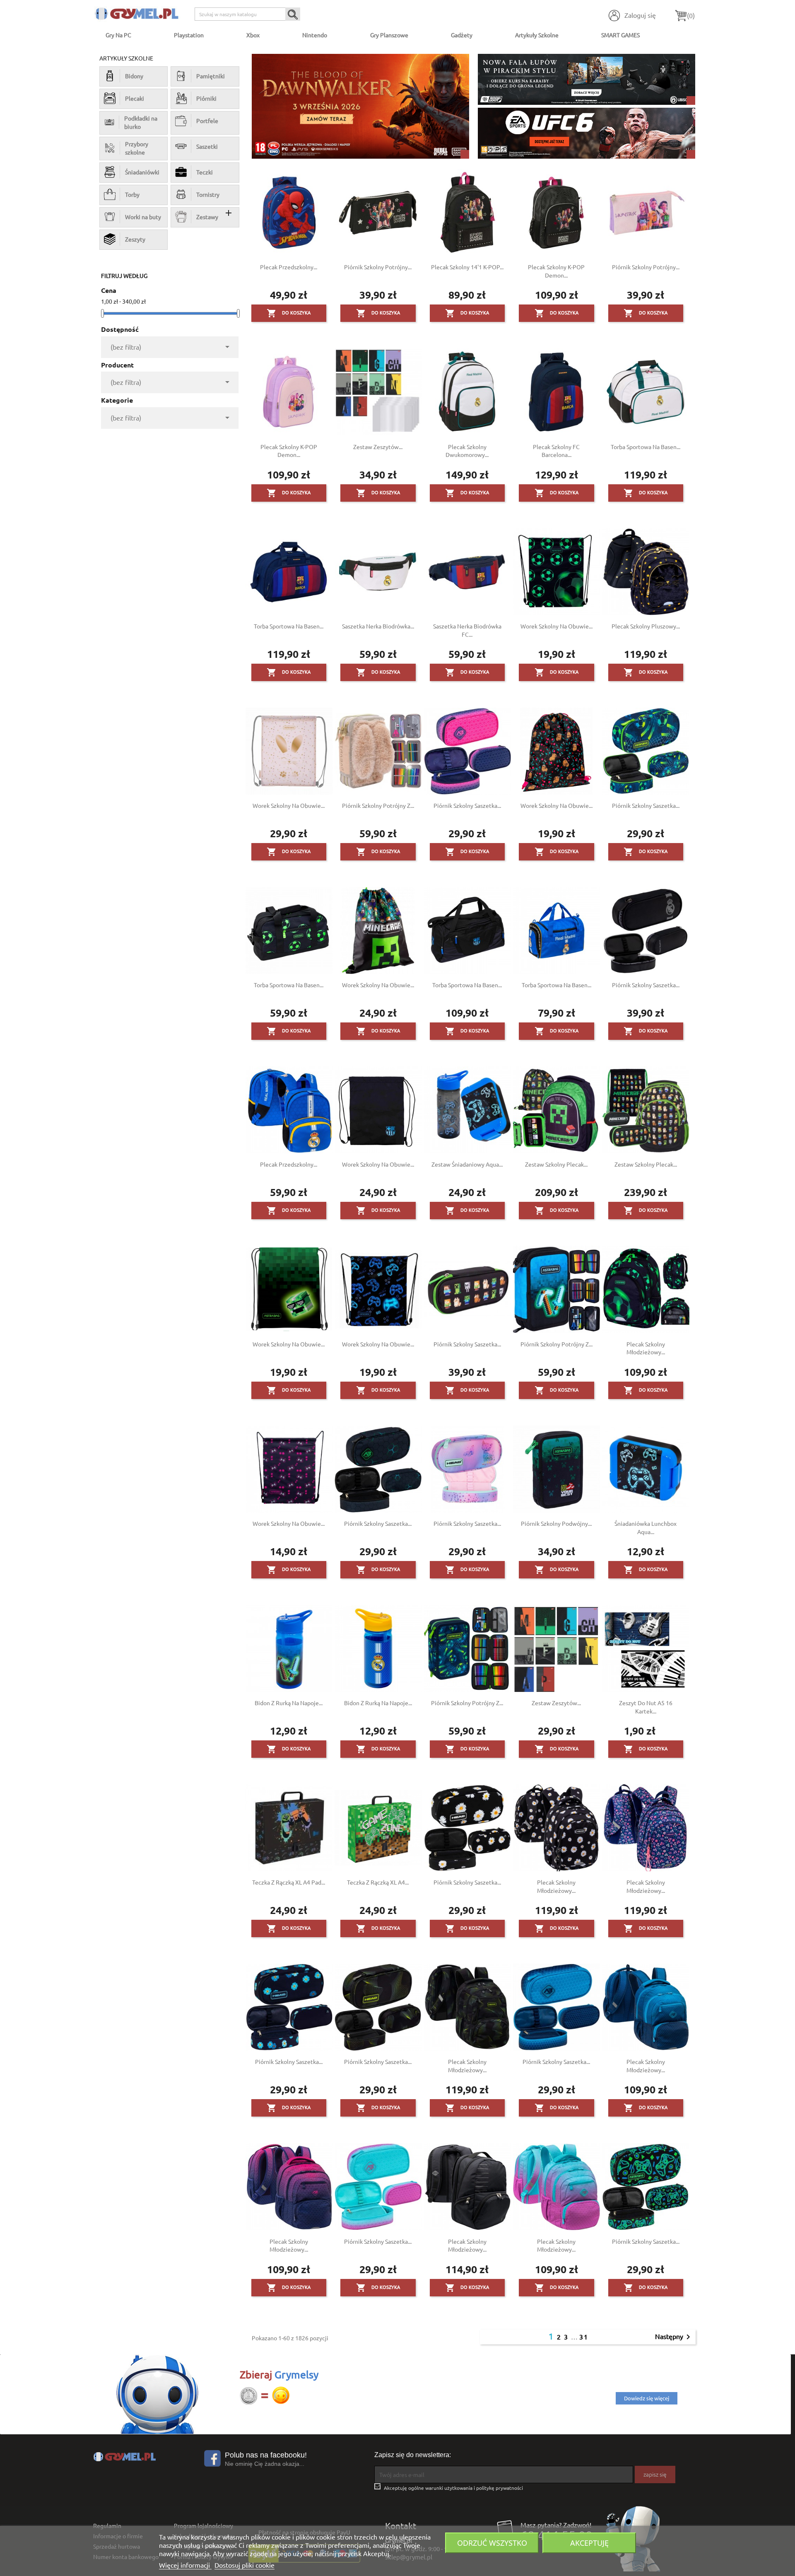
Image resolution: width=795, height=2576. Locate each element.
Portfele (207, 121)
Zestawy (207, 217)
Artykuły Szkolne (537, 35)
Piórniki (206, 98)
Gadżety (462, 35)
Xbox (253, 35)
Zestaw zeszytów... (378, 447)
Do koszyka (289, 313)
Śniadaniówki (142, 172)
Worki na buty (143, 217)
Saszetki (207, 146)
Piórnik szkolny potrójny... (378, 267)
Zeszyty (135, 239)
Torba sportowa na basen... (646, 447)
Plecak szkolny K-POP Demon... (556, 271)
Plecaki (135, 98)
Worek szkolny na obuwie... (556, 626)
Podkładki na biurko (141, 122)
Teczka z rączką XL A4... (378, 1882)
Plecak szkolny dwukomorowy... (467, 451)
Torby (132, 194)
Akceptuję (589, 2543)
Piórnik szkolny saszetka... (467, 805)
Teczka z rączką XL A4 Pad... (289, 1882)
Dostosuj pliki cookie (245, 2565)
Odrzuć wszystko (492, 2543)
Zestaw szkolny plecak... (556, 1164)
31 (584, 2337)
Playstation (189, 35)
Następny (674, 2337)
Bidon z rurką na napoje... (289, 1703)
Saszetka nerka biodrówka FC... (467, 630)
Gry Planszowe (389, 35)
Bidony (134, 76)
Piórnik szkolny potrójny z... (378, 805)
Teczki (205, 172)
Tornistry (208, 194)
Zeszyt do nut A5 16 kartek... (646, 1707)
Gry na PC (118, 35)
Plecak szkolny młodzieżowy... (646, 1348)
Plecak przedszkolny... (289, 267)
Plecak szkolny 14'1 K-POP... (467, 267)
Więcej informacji (185, 2565)
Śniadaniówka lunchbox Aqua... (646, 1527)
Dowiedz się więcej (647, 2398)
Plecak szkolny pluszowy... (646, 626)
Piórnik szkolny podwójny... (556, 1523)
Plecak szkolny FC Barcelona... (556, 451)
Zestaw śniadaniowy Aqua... (467, 1164)
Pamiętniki (211, 76)
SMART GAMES (620, 35)
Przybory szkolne (137, 148)
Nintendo (315, 35)
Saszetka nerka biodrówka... (378, 626)
